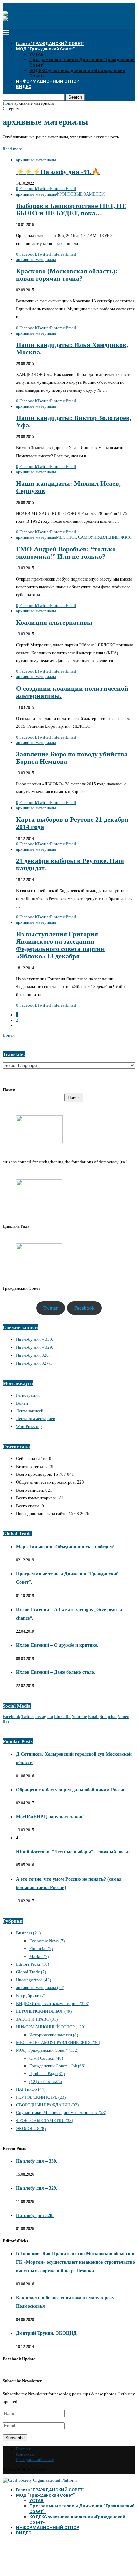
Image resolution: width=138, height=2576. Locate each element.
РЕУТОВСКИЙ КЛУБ (41, 2097)
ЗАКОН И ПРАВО (37, 2019)
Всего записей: (31, 1490)
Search (75, 97)
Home (8, 103)
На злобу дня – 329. (34, 1347)
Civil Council (46, 2058)
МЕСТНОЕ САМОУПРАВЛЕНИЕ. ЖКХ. (58, 2042)
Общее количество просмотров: (47, 1482)
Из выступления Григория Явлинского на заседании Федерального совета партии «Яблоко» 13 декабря (60, 945)
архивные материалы (40, 1988)
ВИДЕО (24, 86)
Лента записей (30, 1411)
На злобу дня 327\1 (34, 1363)
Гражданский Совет (35, 2460)
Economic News (47, 1941)
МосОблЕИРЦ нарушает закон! (50, 1817)
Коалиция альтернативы (54, 622)
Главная (23, 2449)
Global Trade (31, 1972)
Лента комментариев (36, 1419)
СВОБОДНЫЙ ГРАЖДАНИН (47, 2105)
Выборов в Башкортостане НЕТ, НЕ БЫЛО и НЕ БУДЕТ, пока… (71, 209)
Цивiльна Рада (47, 2074)
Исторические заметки (54, 2035)
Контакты (25, 2454)
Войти (9, 1035)
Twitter (50, 1308)
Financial (41, 1949)
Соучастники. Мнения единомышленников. (61, 2113)
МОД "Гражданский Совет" (47, 2050)
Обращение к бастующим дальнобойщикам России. (72, 1790)
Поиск (9, 1090)
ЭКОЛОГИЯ (31, 2128)
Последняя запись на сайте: (42, 1513)
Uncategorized (33, 1980)
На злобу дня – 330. (34, 1339)
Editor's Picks (32, 1964)
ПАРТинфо (31, 2089)
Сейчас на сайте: (32, 1459)
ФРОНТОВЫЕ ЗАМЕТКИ (45, 2121)
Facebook (85, 1308)
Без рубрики (31, 1996)
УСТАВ (37, 54)
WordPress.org (29, 1427)
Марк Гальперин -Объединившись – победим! (65, 1547)
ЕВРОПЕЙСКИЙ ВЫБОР (44, 2011)
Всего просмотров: (35, 1474)
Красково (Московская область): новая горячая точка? (67, 275)
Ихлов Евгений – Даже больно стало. (56, 1672)
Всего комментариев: (37, 1498)
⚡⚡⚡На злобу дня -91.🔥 (58, 172)
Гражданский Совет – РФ (57, 2066)
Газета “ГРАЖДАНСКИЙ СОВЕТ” (50, 44)
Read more (12, 149)
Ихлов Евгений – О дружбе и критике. (57, 1645)
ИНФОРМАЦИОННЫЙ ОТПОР (48, 81)
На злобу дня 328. (33, 1355)
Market (39, 1957)
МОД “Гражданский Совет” (45, 49)
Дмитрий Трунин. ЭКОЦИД (46, 2333)
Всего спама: (29, 1506)
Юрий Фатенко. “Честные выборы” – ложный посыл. (74, 1852)
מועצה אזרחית (46, 2082)
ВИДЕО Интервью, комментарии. (53, 2003)
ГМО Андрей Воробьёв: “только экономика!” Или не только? (66, 553)
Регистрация (28, 1395)
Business (28, 1933)
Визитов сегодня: (33, 1467)
